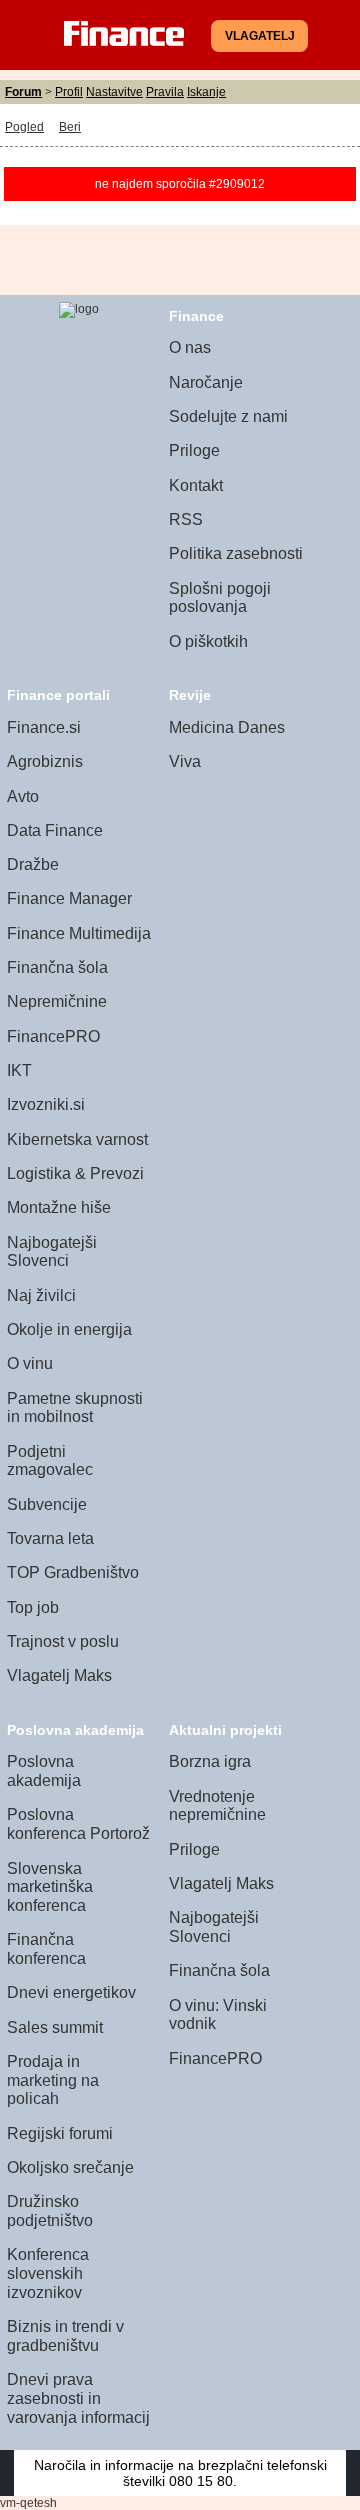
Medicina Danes (227, 727)
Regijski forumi (60, 2133)
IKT (19, 1070)
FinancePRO (53, 1036)
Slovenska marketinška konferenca (50, 1887)
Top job (33, 1607)
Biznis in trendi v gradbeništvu (65, 2336)
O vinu (30, 1363)
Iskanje (206, 92)
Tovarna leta (50, 1538)
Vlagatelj (260, 36)
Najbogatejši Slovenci (52, 1252)
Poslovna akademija (44, 1771)
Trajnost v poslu (63, 1641)
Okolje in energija (69, 1329)
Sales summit (55, 2027)
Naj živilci (41, 1295)
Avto (23, 796)
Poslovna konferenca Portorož (78, 1824)
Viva (185, 761)
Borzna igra (210, 1761)
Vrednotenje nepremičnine (217, 1806)
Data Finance (55, 830)
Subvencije (47, 1504)
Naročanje (206, 382)
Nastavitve (114, 92)
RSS (186, 519)
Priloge (194, 450)
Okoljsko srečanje (70, 2167)
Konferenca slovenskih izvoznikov (48, 2273)
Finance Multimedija (79, 933)
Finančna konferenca (46, 1949)
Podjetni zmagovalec (50, 1461)
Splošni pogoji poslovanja (220, 598)
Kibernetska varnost (77, 1139)
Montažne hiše (59, 1207)
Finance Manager (69, 898)
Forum (23, 92)
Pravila (165, 92)
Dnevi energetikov (71, 1992)
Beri (70, 127)
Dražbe (33, 864)
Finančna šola (57, 967)
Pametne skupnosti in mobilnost (75, 1408)
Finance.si (44, 727)
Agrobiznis (45, 761)
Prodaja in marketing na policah (53, 2080)
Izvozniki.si (46, 1104)
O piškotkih (208, 641)
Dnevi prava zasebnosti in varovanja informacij (78, 2398)
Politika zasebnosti (236, 553)
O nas (190, 347)
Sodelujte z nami (228, 416)
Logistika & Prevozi (75, 1173)
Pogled (24, 127)
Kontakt (196, 485)
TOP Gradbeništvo (73, 1572)
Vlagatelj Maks (59, 1675)
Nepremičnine (57, 1001)
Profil (69, 92)
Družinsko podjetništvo (50, 2211)
